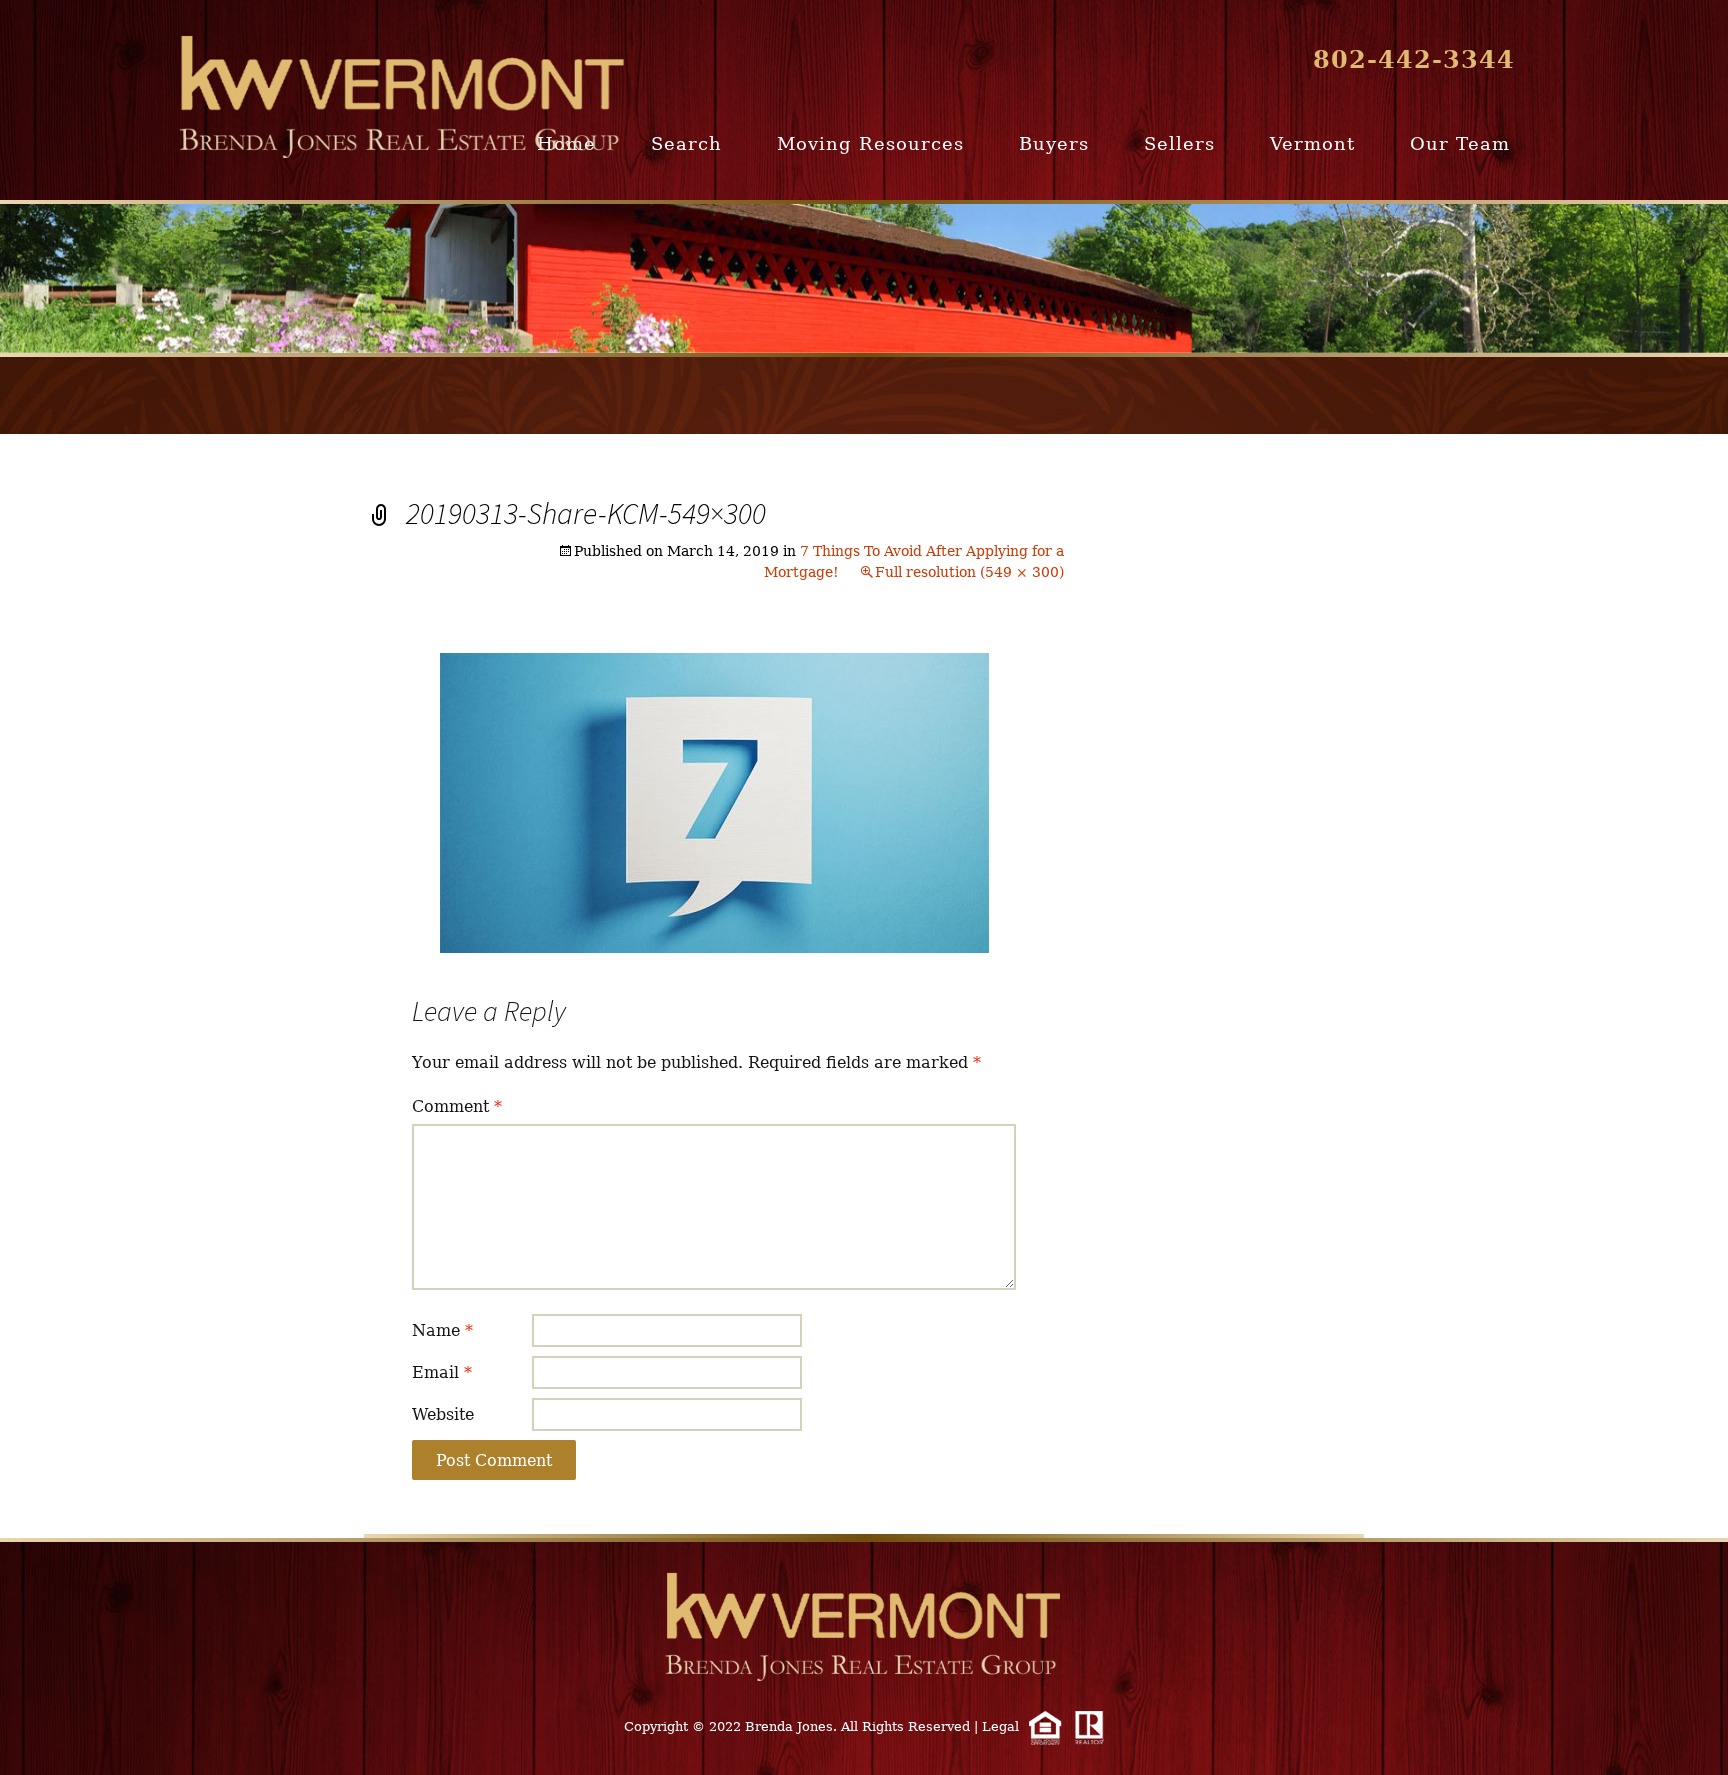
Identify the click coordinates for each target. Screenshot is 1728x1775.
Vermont (1312, 143)
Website (443, 1414)
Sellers (1179, 143)
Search (686, 143)
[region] (864, 278)
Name (442, 1330)
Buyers (1054, 143)
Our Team (1460, 143)
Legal (1000, 1726)
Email (442, 1372)
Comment (457, 1106)
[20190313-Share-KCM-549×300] (714, 801)
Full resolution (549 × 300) (969, 572)
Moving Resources (870, 143)
